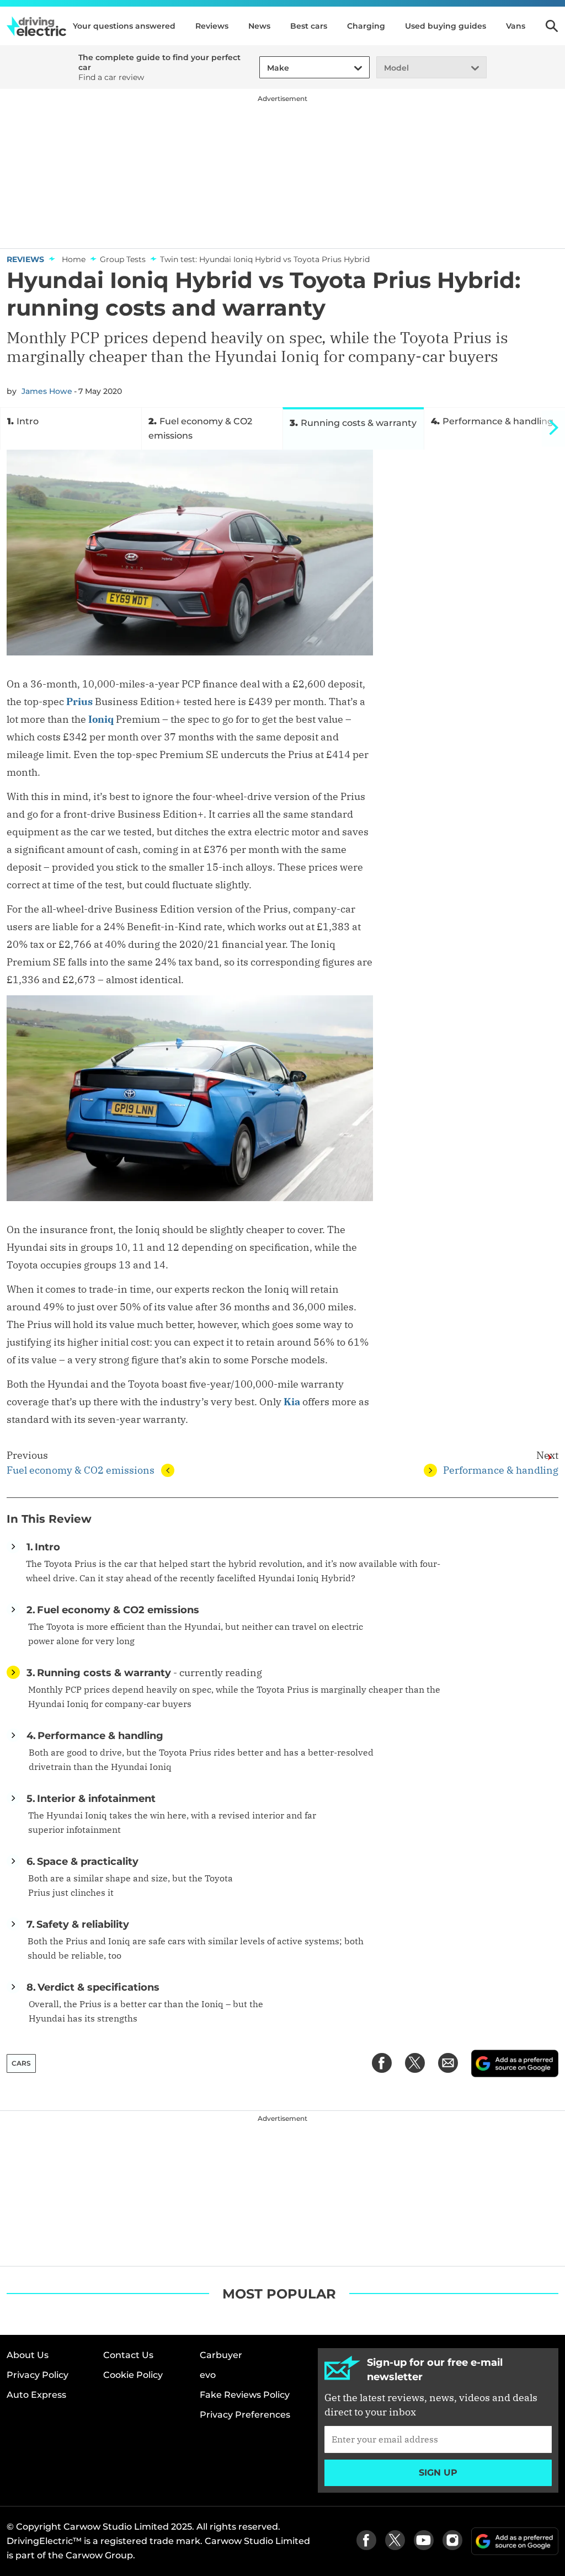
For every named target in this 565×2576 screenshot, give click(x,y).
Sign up (438, 2473)
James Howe (47, 391)
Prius (79, 702)
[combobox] (265, 68)
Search (552, 26)
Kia (292, 1402)
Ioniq (101, 719)
